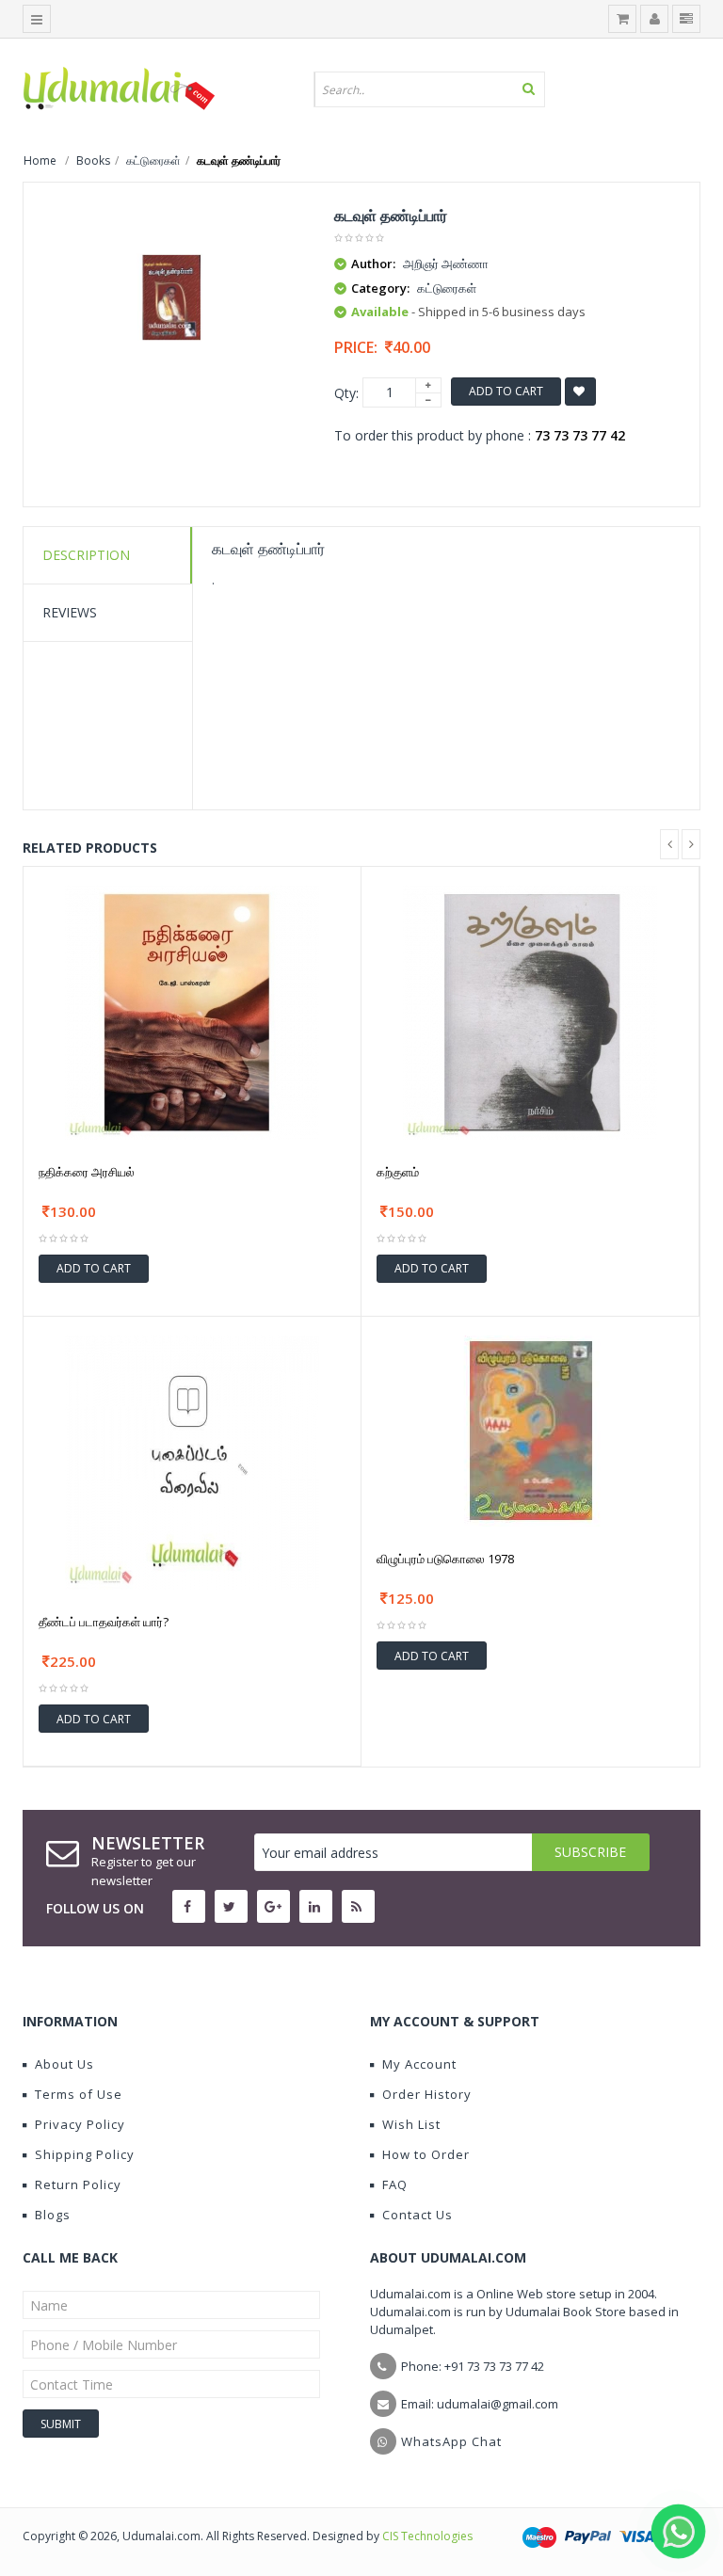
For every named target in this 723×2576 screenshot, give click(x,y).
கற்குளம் (398, 1172)
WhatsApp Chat (451, 2441)
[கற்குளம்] (530, 1010)
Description (86, 555)
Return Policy (78, 2184)
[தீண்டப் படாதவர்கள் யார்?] (192, 1461)
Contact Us (418, 2215)
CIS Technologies (427, 2536)
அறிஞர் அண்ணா (446, 264)
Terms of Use (79, 2094)
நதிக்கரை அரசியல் (87, 1172)
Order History (427, 2094)
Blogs (53, 2215)
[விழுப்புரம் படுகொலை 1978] (531, 1429)
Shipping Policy (85, 2154)
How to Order (426, 2154)
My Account (419, 2064)
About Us (64, 2064)
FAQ (395, 2184)
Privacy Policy (80, 2124)
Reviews (70, 612)
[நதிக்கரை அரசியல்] (192, 1010)
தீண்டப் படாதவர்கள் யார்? (104, 1622)
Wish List (411, 2124)
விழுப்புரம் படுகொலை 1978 (445, 1559)
